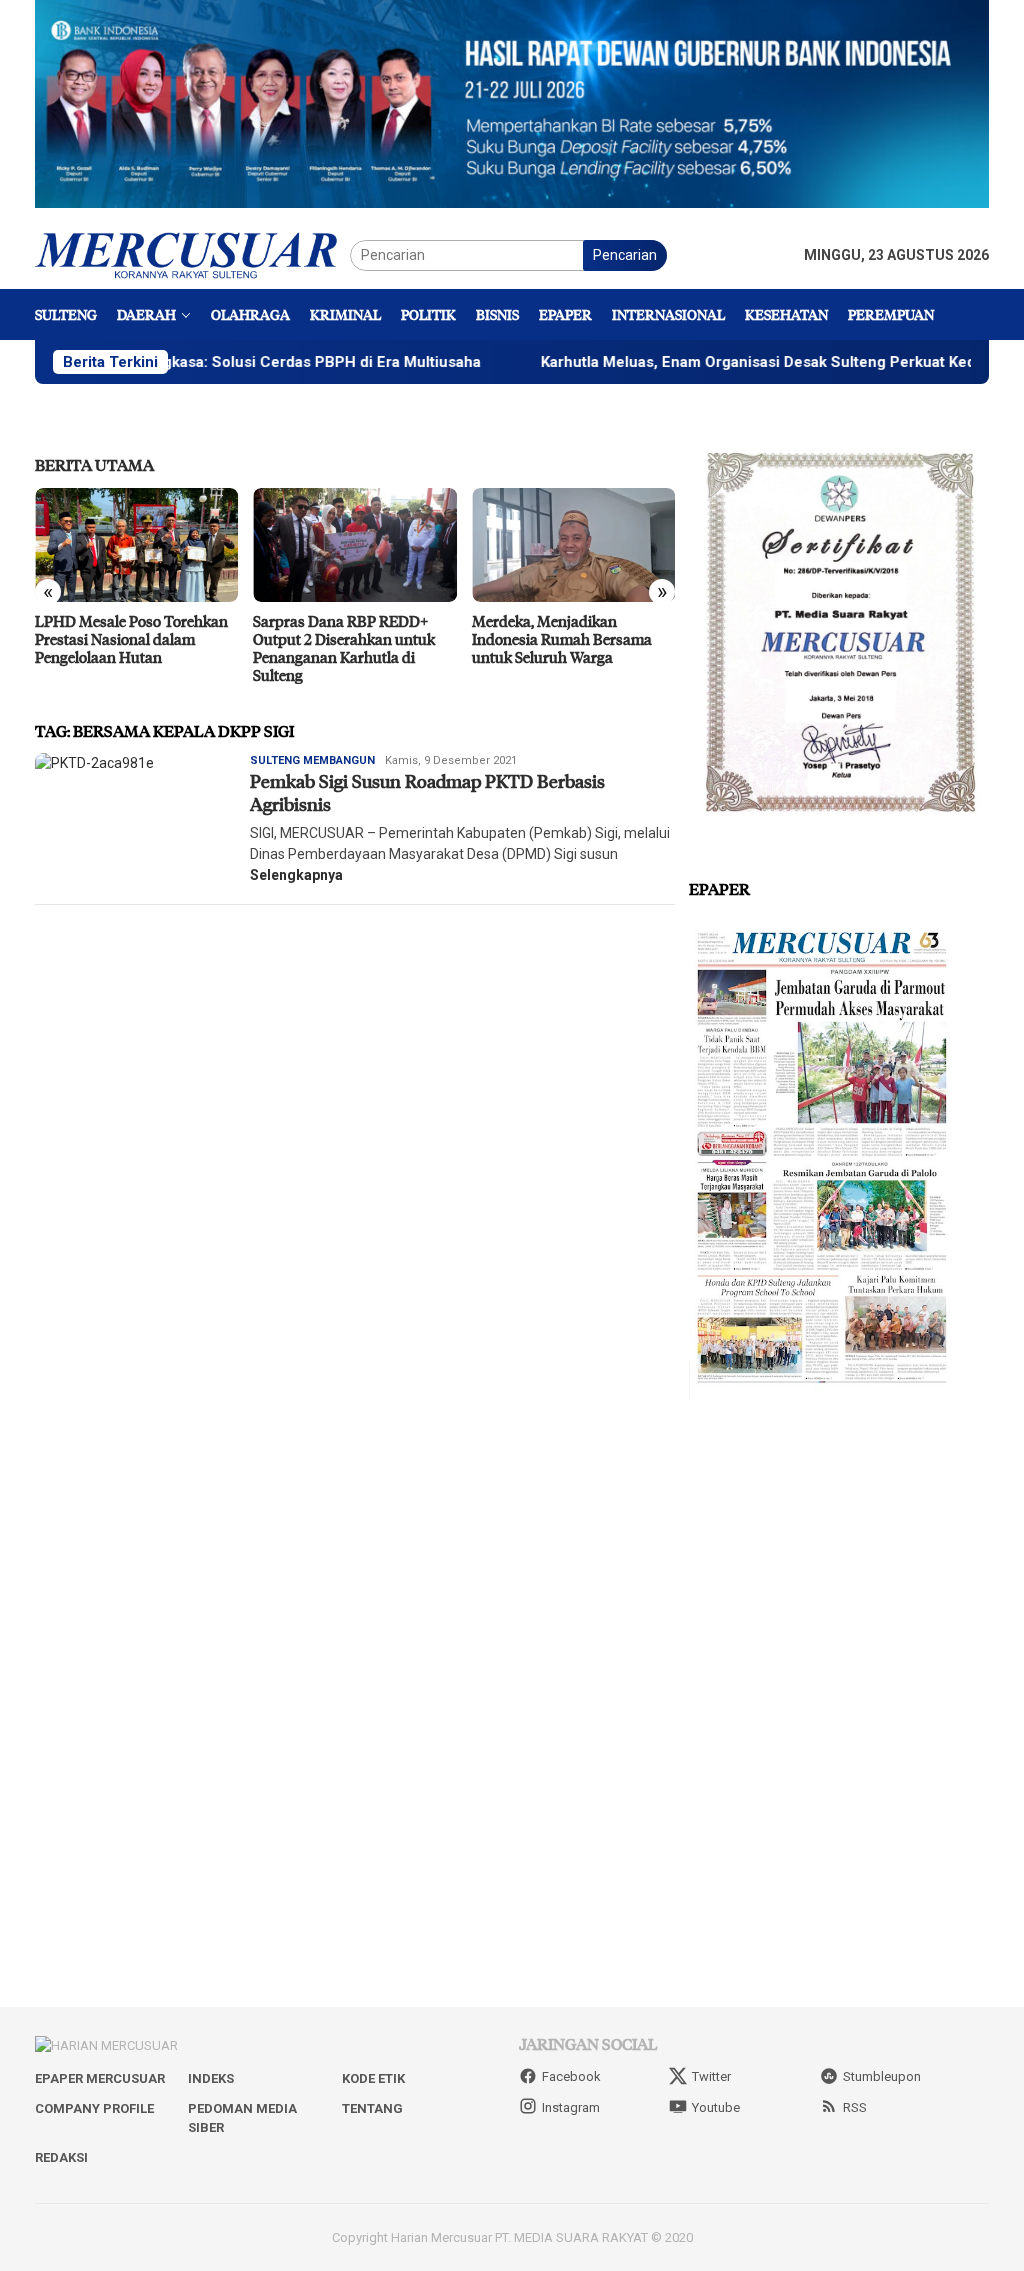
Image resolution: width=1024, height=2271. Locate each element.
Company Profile (94, 2108)
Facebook (571, 2076)
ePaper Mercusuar (100, 2078)
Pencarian (625, 255)
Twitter (711, 2076)
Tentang (372, 2108)
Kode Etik (373, 2078)
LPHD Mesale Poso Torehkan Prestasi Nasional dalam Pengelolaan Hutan (131, 639)
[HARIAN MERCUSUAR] (192, 254)
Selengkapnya (296, 875)
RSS (855, 2107)
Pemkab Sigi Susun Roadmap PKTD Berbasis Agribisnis (427, 792)
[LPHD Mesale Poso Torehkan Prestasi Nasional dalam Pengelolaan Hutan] (136, 545)
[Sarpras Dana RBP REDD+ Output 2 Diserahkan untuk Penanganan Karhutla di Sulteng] (354, 545)
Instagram (571, 2107)
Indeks (211, 2078)
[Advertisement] (839, 1560)
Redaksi (61, 2157)
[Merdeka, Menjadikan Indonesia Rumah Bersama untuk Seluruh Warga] (573, 545)
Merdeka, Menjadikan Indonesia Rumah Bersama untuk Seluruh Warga (562, 639)
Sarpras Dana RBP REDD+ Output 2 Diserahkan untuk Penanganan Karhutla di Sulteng (344, 648)
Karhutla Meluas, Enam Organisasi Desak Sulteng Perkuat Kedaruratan (722, 362)
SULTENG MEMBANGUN (312, 760)
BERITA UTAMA (94, 464)
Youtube (716, 2107)
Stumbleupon (882, 2076)
